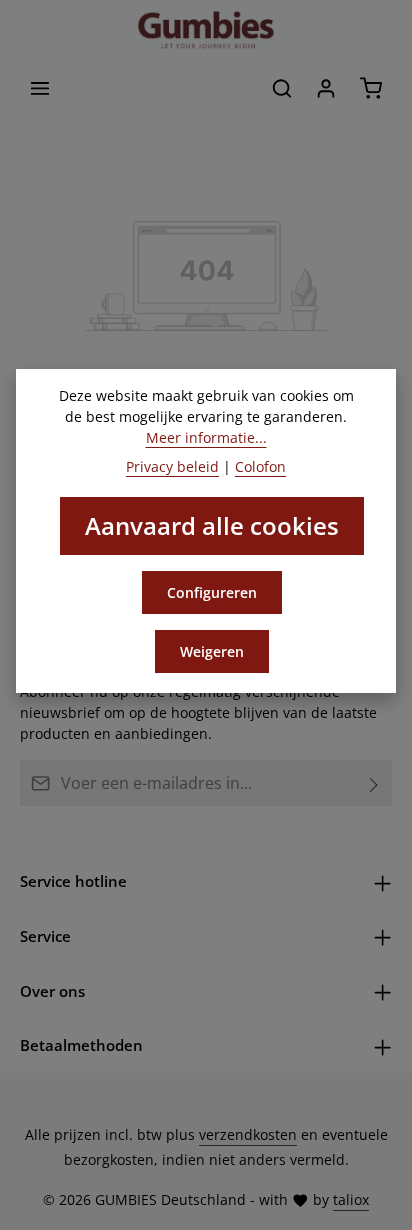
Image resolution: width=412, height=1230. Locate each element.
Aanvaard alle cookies (212, 525)
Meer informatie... (206, 437)
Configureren (212, 592)
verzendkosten (248, 1134)
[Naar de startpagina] (206, 30)
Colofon (260, 466)
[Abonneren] (374, 783)
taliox (351, 1199)
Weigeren (212, 651)
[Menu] (40, 88)
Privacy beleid (172, 466)
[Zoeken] (282, 88)
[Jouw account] (326, 88)
